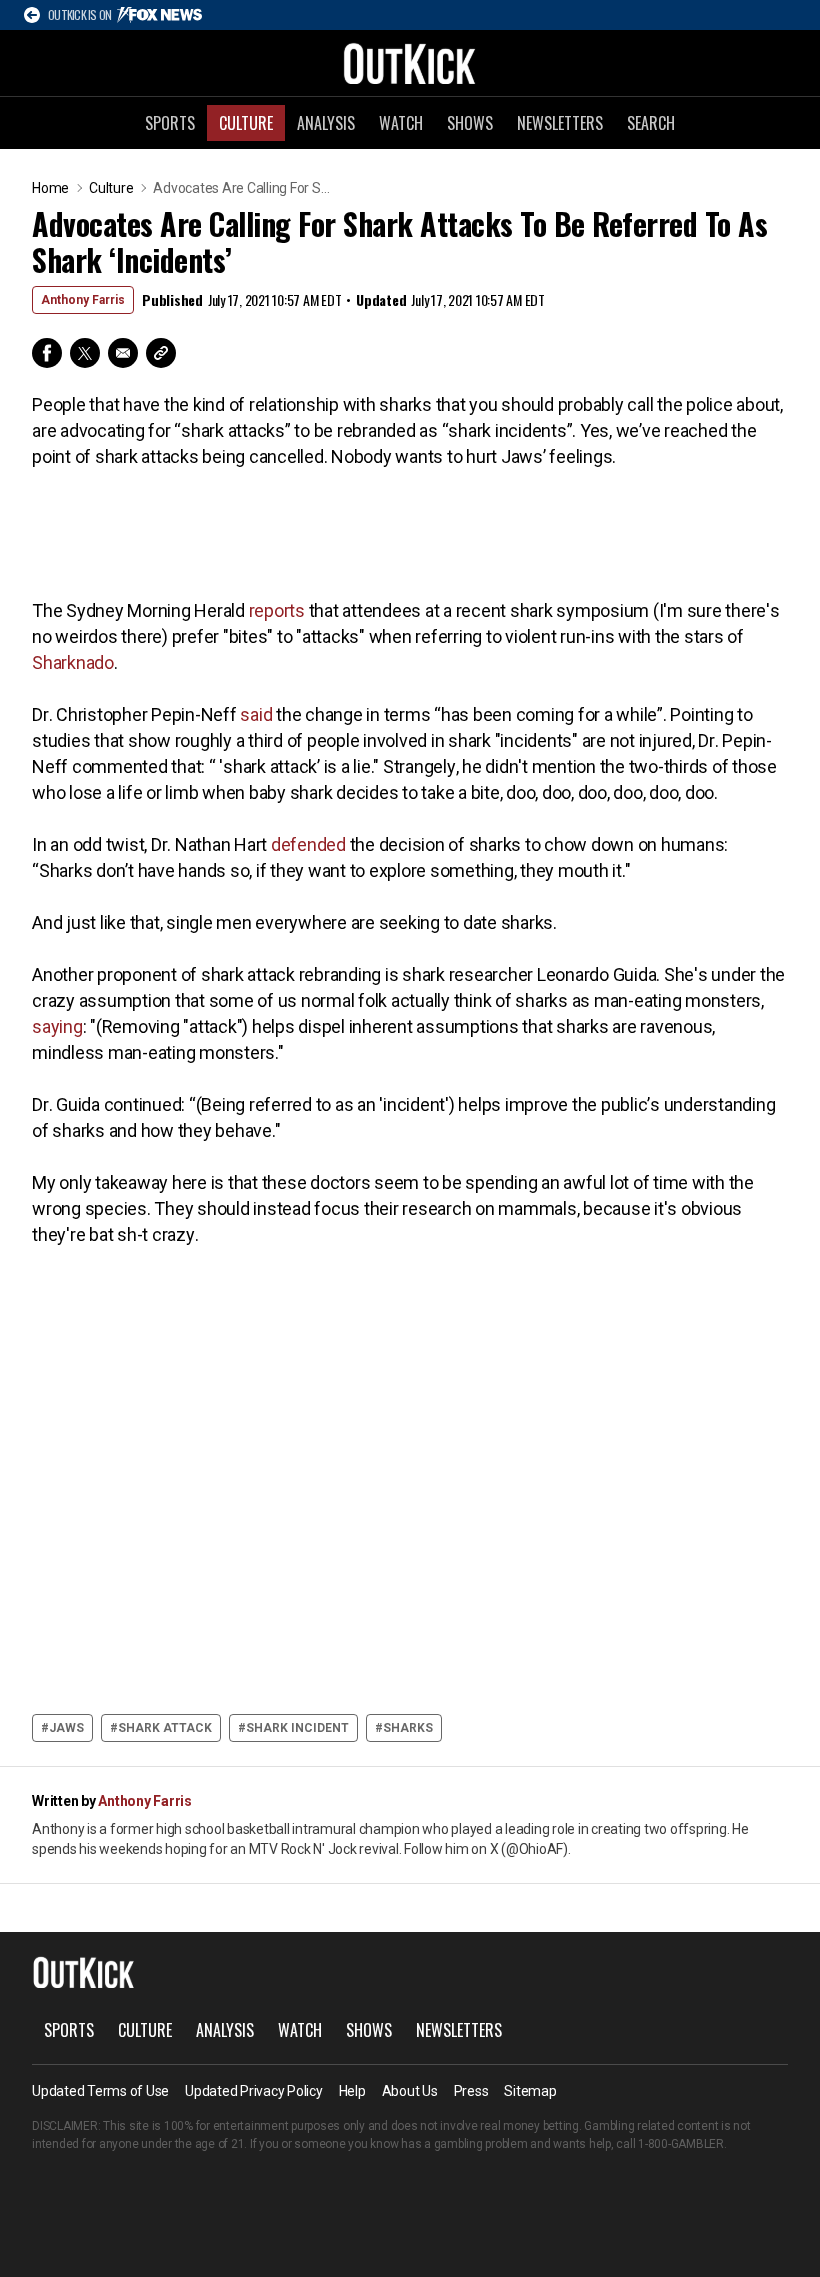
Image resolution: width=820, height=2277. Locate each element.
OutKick (410, 63)
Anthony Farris (83, 300)
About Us (410, 2091)
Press (471, 2091)
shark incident (297, 1728)
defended (308, 844)
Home (50, 188)
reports (277, 610)
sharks (408, 1728)
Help (352, 2091)
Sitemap (530, 2091)
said (256, 714)
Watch (401, 123)
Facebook (47, 353)
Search (651, 123)
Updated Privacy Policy (254, 2091)
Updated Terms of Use (100, 2091)
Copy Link (161, 353)
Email (123, 353)
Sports (170, 123)
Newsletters (560, 123)
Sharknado (73, 662)
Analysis (326, 123)
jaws (66, 1728)
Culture (246, 123)
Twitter (85, 353)
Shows (470, 123)
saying (57, 1026)
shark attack (165, 1728)
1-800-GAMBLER (681, 2144)
